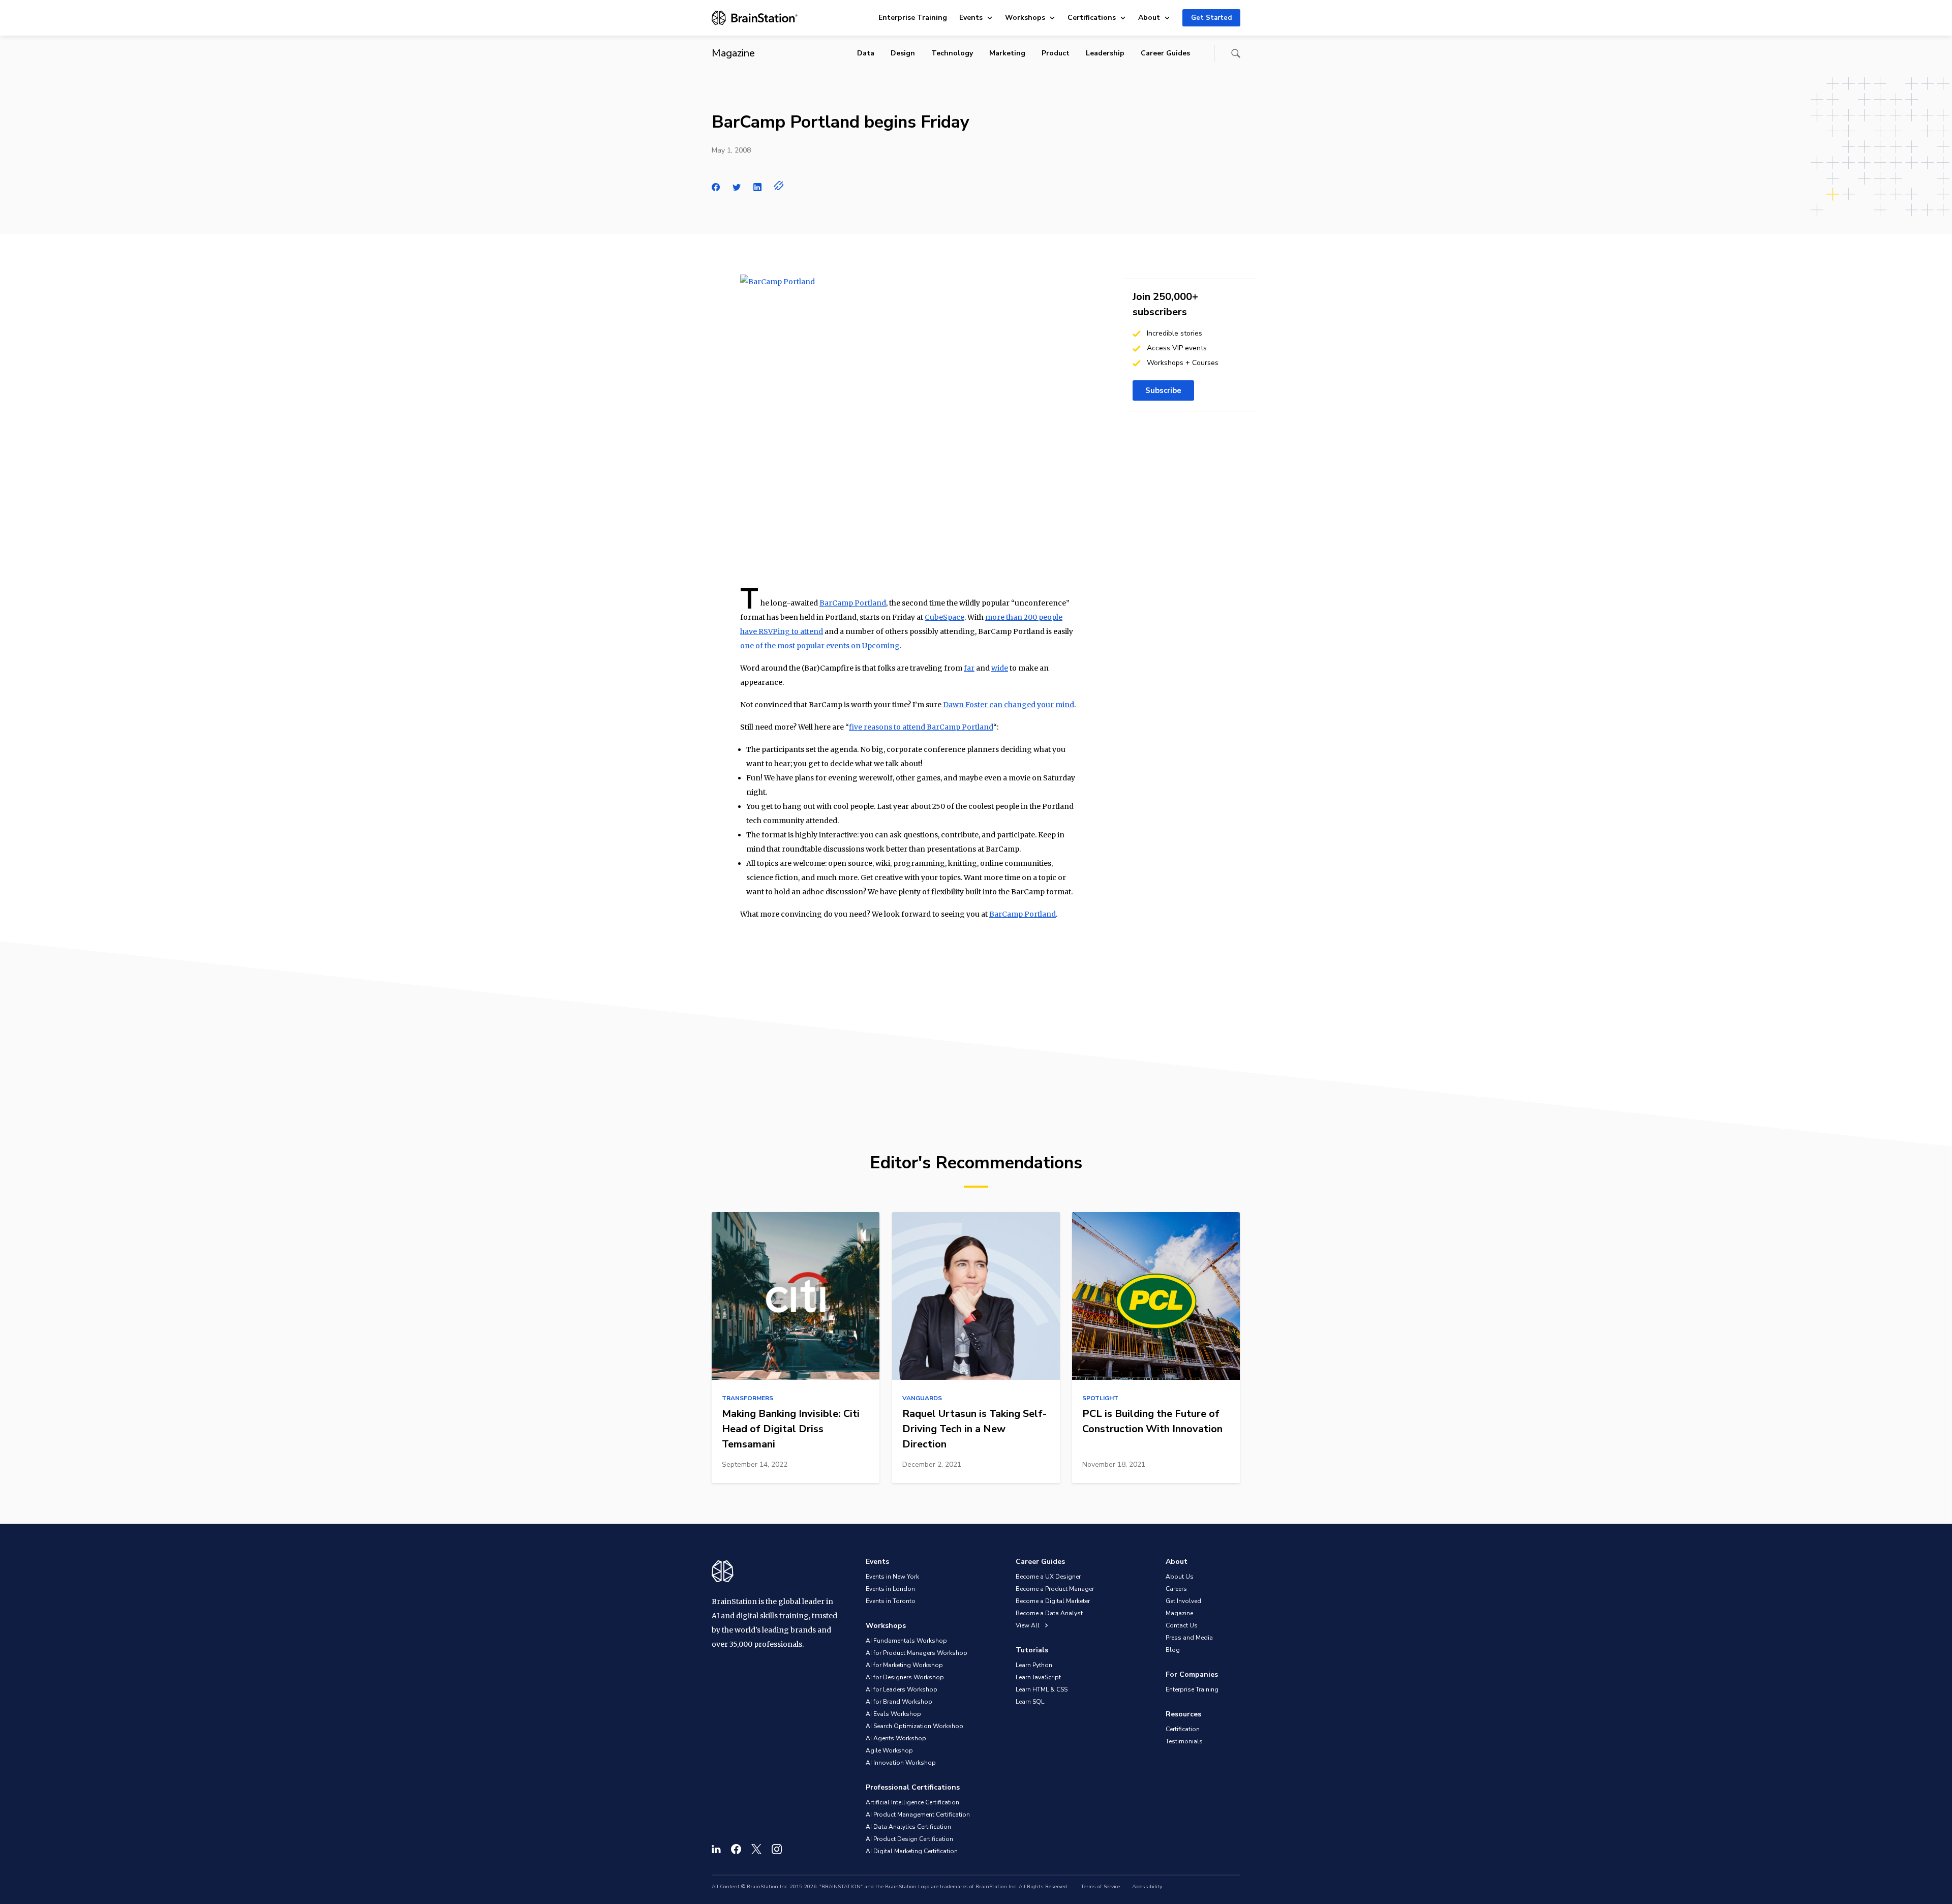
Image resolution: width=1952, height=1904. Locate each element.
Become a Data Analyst (1049, 1613)
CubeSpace (944, 617)
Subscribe (1163, 390)
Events (971, 18)
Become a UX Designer (1048, 1577)
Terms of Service (1100, 1887)
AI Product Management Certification (918, 1815)
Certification (1183, 1729)
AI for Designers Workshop (905, 1677)
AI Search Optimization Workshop (914, 1726)
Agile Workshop (889, 1750)
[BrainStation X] (756, 1849)
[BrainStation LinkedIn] (716, 1849)
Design (903, 53)
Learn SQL (1030, 1702)
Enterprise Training (913, 18)
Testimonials (1184, 1741)
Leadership (1105, 53)
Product (1056, 53)
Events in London (890, 1589)
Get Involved (1183, 1601)
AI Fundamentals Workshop (906, 1641)
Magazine (1179, 1613)
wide (1000, 668)
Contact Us (1182, 1625)
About (1149, 18)
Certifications (1092, 18)
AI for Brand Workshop (899, 1702)
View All (1028, 1625)
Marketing (1007, 53)
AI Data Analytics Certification (908, 1827)
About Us (1180, 1577)
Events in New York (892, 1577)
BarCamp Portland (853, 603)
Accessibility (1147, 1887)
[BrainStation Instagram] (777, 1849)
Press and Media (1189, 1638)
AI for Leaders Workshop (902, 1689)
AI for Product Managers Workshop (917, 1653)
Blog (1173, 1650)
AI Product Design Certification (909, 1839)
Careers (1176, 1589)
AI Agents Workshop (896, 1738)
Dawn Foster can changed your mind (1009, 705)
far (969, 668)
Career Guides (1165, 53)
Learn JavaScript (1038, 1677)
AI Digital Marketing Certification (912, 1851)
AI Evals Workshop (893, 1714)
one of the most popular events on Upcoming (820, 646)
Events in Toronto (891, 1601)
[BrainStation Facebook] (736, 1849)
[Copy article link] (779, 186)
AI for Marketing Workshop (904, 1665)
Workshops (1025, 18)
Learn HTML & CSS (1042, 1689)
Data (866, 53)
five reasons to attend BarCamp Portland (921, 727)
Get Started (1211, 18)
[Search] (1236, 53)
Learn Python (1034, 1665)
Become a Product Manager (1055, 1589)
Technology (952, 53)
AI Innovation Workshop (901, 1763)
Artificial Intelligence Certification (912, 1802)
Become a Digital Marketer (1053, 1601)
